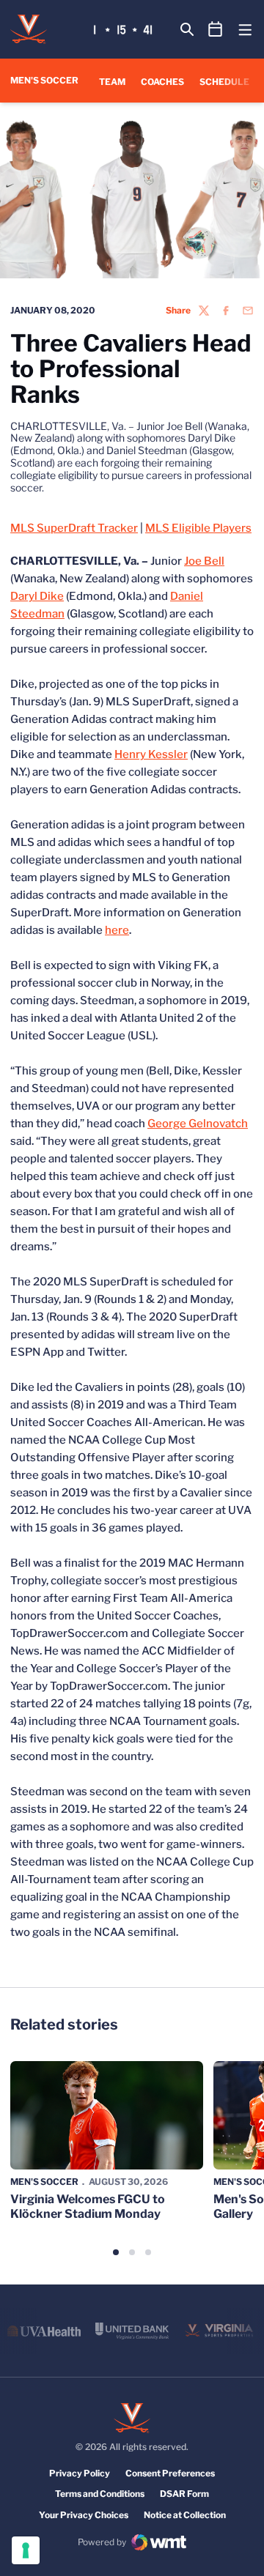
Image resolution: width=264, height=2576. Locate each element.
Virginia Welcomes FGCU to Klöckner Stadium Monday (88, 2206)
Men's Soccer (44, 2182)
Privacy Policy (80, 2473)
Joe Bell (204, 561)
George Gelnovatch (198, 1124)
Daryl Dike (37, 596)
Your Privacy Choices (84, 2515)
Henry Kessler (151, 754)
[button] (116, 2252)
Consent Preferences (170, 2473)
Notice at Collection (185, 2515)
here (117, 930)
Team (112, 82)
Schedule (224, 82)
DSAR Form (184, 2494)
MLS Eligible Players (198, 528)
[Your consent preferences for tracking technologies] (26, 2550)
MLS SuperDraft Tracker (74, 528)
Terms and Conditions (100, 2494)
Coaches (162, 82)
